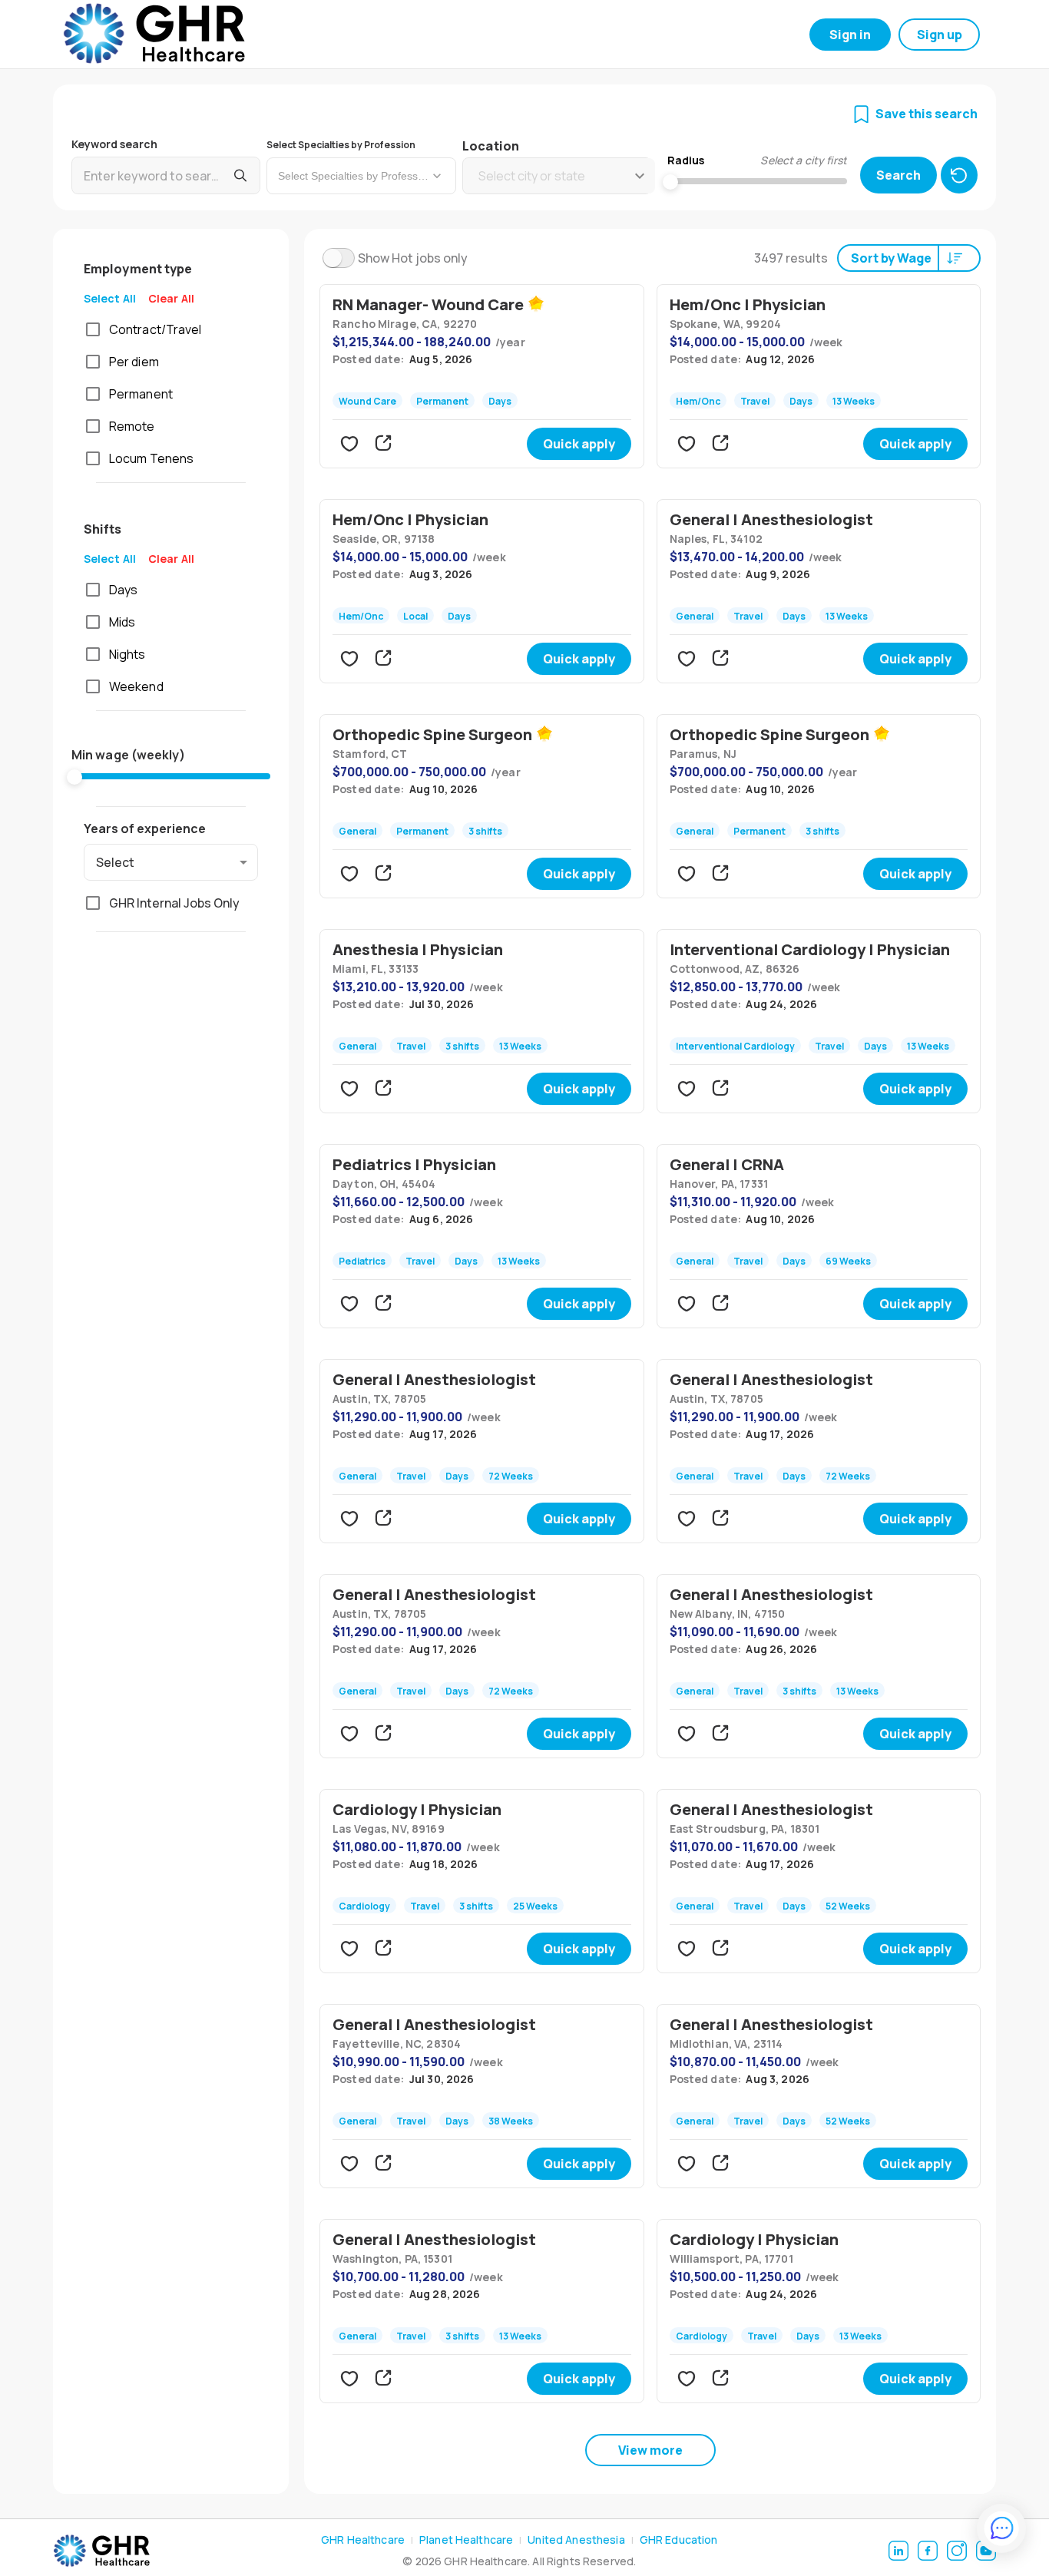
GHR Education (679, 2540)
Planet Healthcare (466, 2540)
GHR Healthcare (363, 2540)
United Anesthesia (576, 2540)
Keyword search (114, 144)
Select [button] (115, 862)
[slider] (74, 777)
